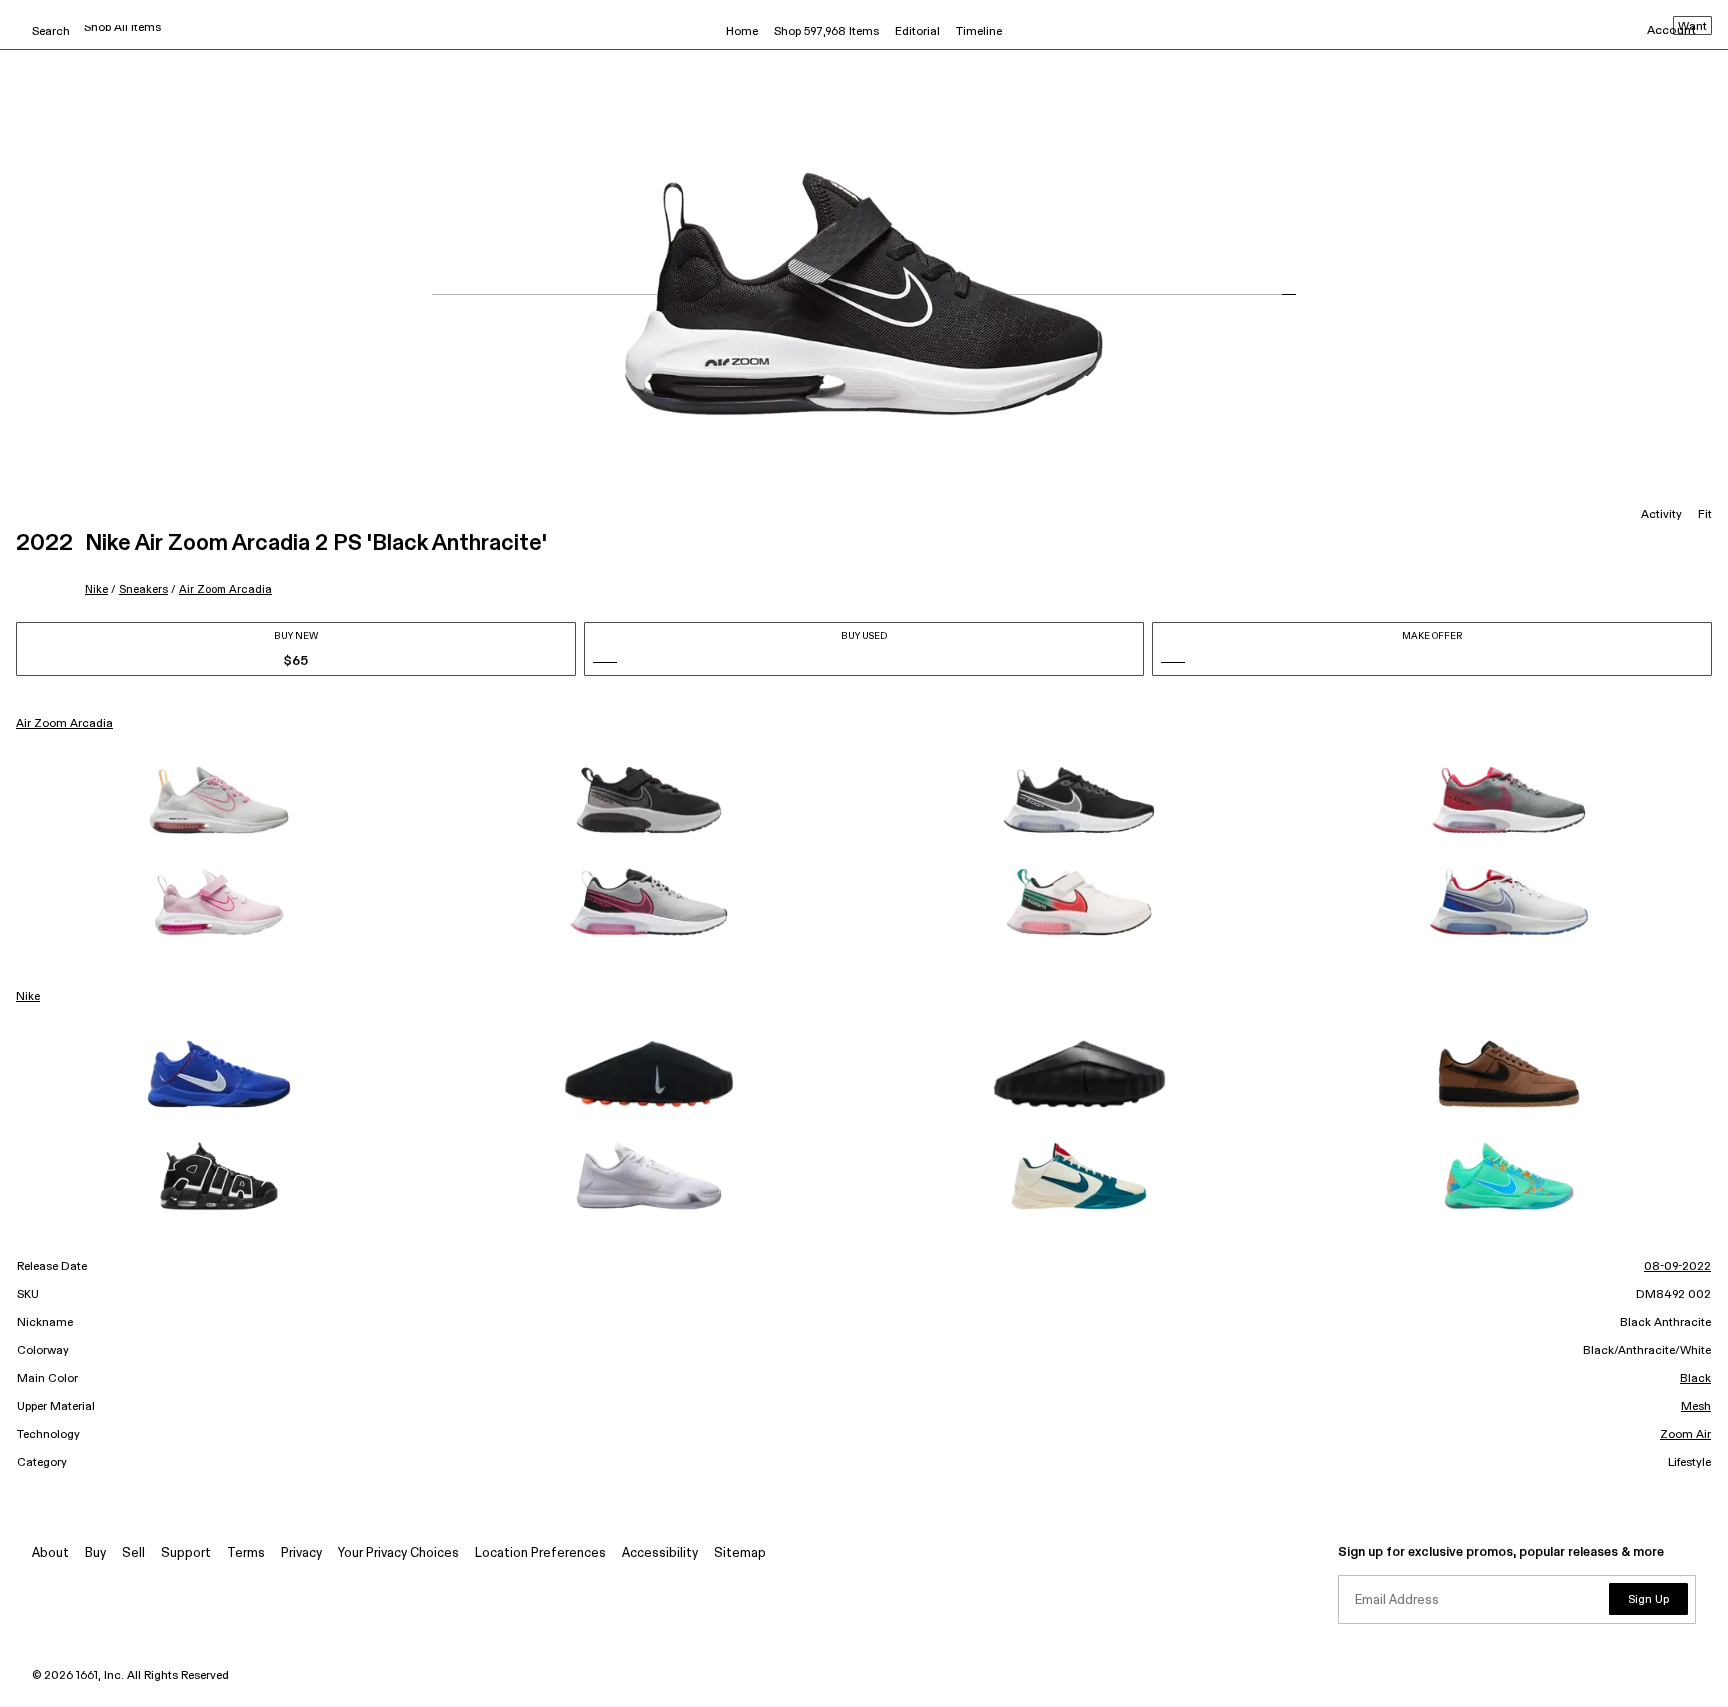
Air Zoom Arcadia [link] (64, 724)
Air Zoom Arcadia (225, 589)
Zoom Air (1685, 1435)
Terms (246, 1553)
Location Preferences (540, 1553)
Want (1692, 27)
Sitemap (740, 1553)
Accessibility (660, 1553)
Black (1695, 1379)
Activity (1661, 515)
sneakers (143, 589)
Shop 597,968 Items (826, 32)
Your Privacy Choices (398, 1553)
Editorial (917, 32)
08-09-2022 (1677, 1267)
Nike (96, 589)
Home (742, 32)
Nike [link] (28, 997)
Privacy (301, 1553)
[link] (219, 800)
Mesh (1696, 1407)
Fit (1705, 515)
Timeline (979, 32)
